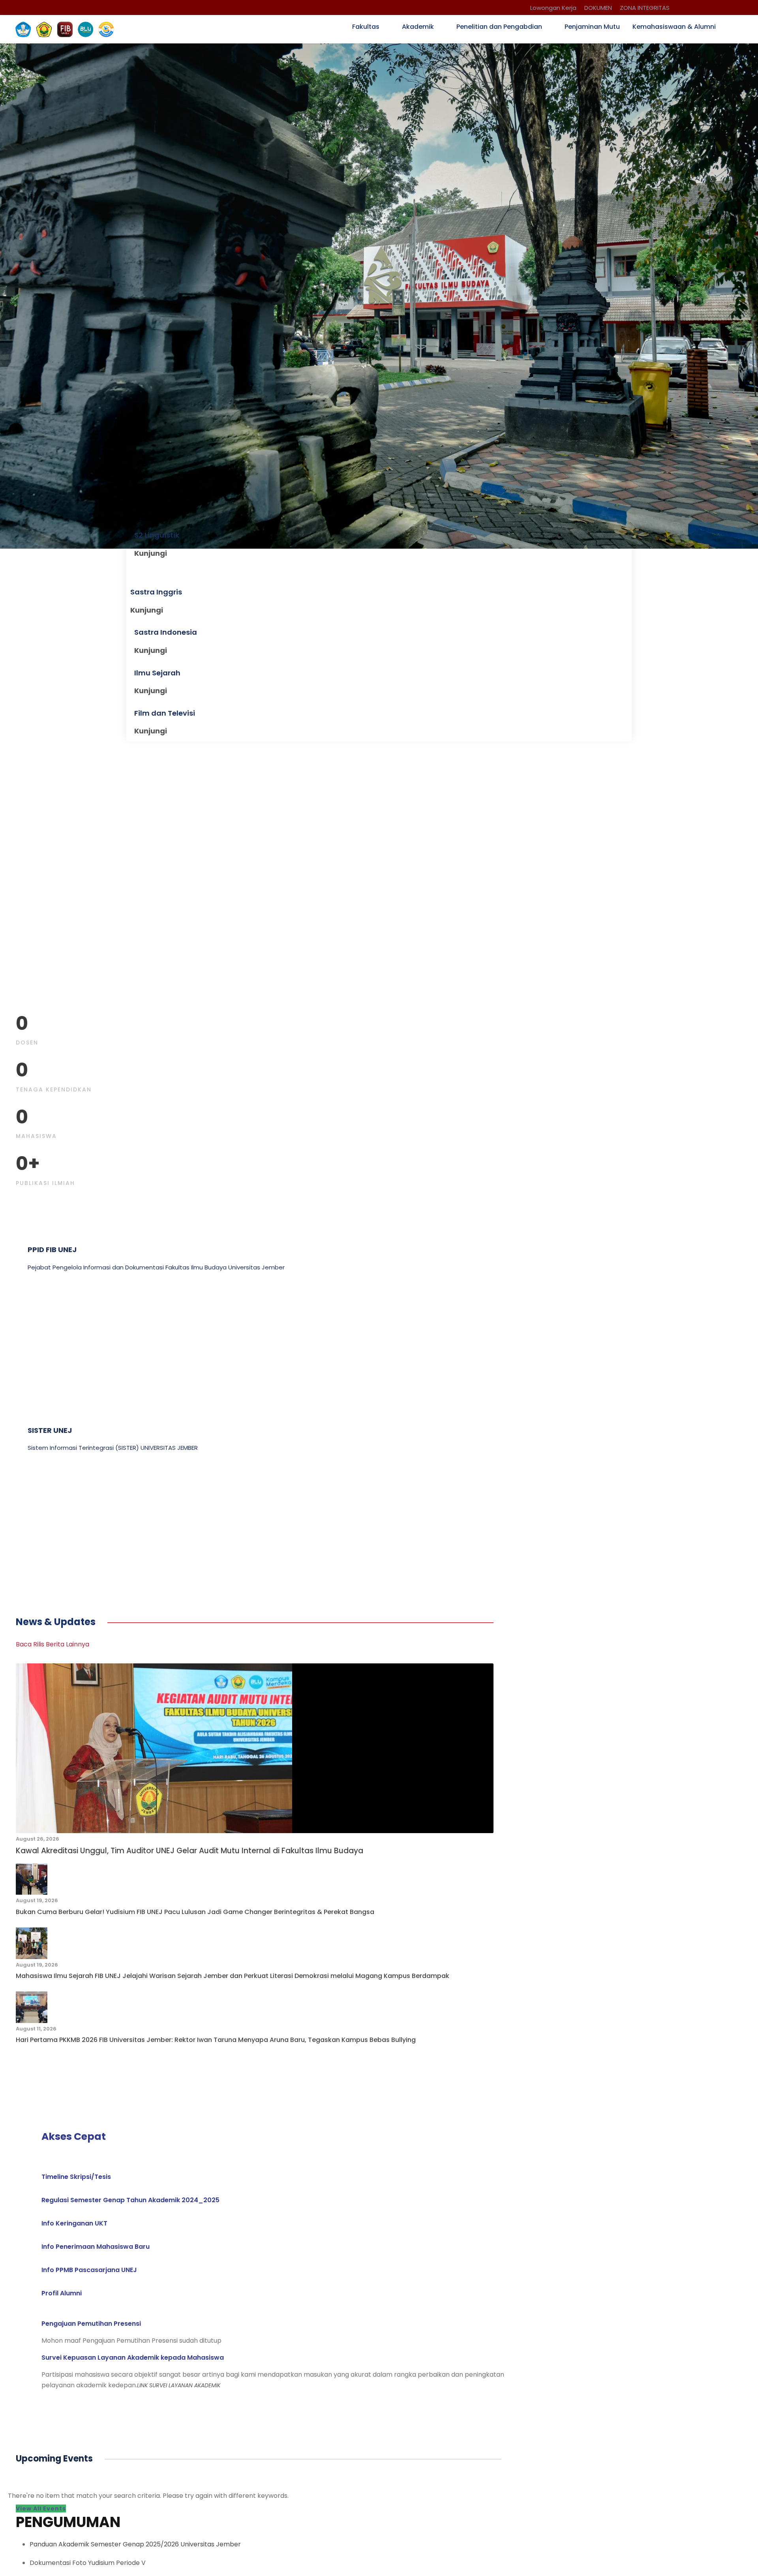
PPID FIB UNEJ (52, 1250)
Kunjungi (151, 553)
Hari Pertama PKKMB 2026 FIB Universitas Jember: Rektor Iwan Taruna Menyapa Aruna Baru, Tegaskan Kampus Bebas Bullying (216, 2040)
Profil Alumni (62, 2293)
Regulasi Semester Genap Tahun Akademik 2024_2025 (130, 2200)
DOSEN (27, 1042)
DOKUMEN (598, 8)
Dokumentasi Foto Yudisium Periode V (88, 2563)
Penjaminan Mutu (592, 27)
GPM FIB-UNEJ (54, 1340)
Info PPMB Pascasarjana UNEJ (89, 2270)
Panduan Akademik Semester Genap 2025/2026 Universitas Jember (135, 2544)
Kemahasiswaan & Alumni (674, 27)
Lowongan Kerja (553, 8)
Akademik (418, 27)
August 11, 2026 (36, 2029)
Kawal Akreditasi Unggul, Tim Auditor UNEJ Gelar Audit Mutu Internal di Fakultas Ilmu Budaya (189, 1851)
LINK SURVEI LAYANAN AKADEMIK (179, 2385)
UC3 (35, 1521)
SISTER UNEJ (50, 1430)
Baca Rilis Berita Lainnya (53, 1644)
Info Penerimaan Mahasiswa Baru (96, 2247)
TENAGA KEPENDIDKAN (54, 1089)
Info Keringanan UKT (74, 2223)
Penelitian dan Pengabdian (499, 27)
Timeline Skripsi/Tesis (76, 2177)
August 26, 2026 (38, 1839)
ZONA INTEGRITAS (645, 8)
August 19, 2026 (37, 1900)
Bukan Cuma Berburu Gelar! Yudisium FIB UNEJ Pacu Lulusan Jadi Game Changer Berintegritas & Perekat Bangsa (195, 1912)
